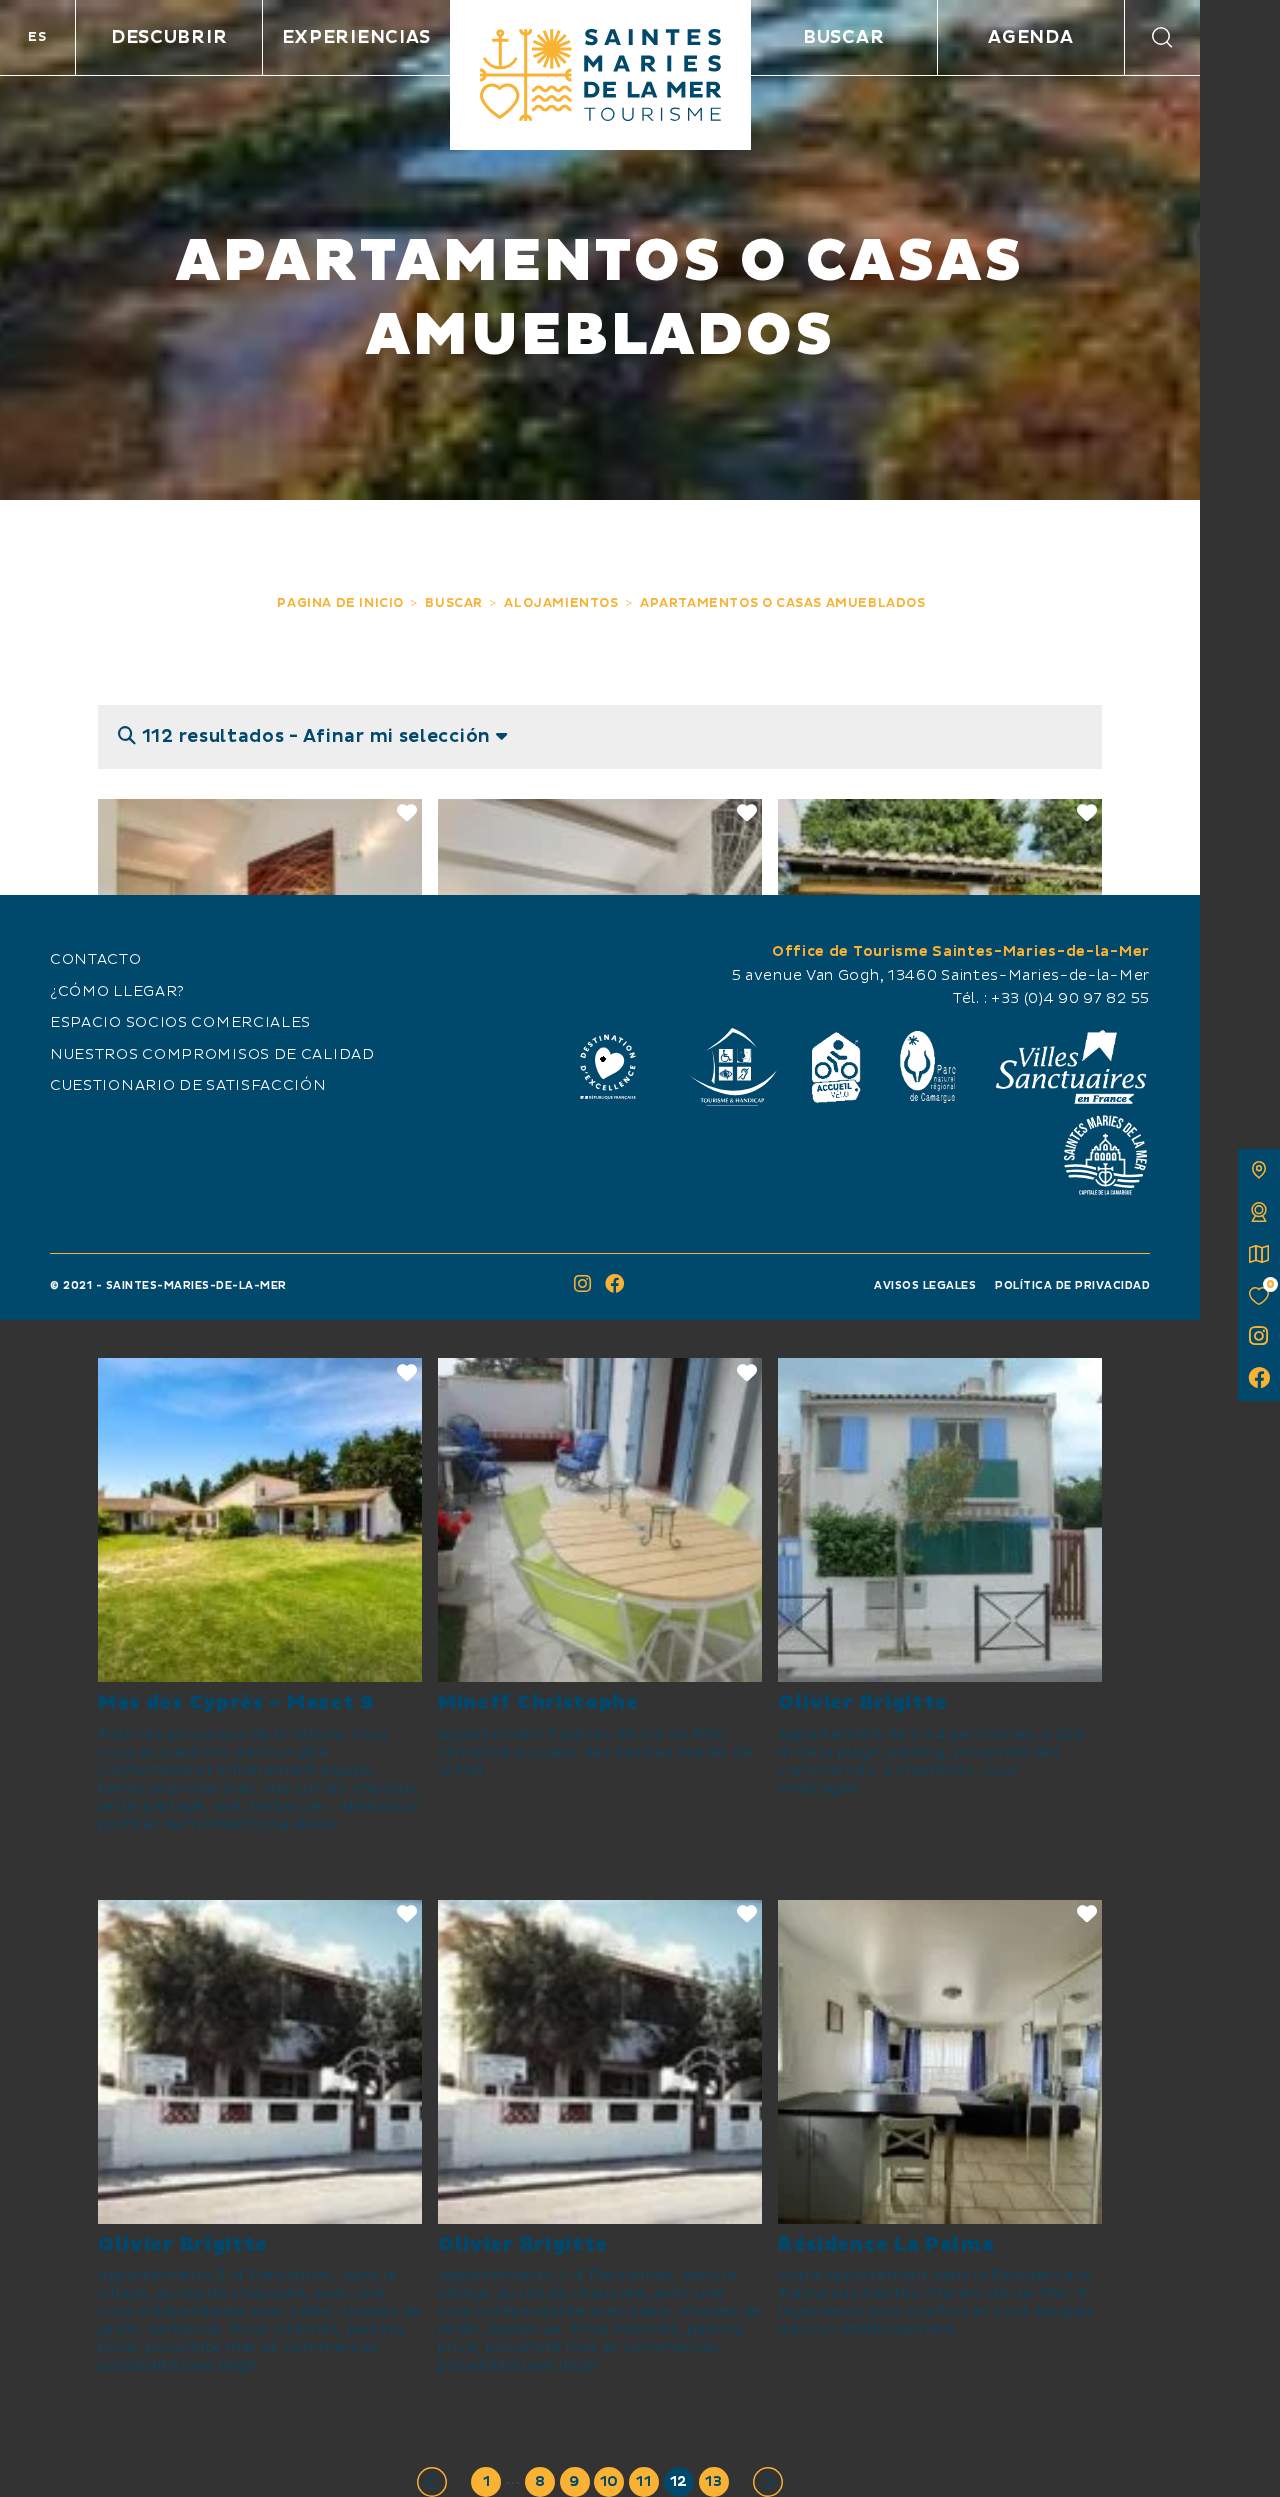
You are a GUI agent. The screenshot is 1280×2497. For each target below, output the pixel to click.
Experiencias (356, 37)
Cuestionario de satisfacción (188, 1086)
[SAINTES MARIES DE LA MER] (600, 75)
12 (679, 2482)
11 (643, 2482)
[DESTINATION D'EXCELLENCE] (608, 1067)
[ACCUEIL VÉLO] (836, 1067)
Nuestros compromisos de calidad (212, 1055)
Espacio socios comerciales (180, 1023)
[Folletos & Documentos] (1259, 1254)
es (37, 37)
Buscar (843, 37)
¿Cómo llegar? (117, 992)
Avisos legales (925, 1285)
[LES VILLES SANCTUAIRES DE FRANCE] (1070, 1067)
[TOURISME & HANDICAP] (732, 1067)
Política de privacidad (1072, 1285)
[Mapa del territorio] (1259, 1170)
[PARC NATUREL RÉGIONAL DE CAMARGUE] (928, 1067)
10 (609, 2482)
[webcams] (1259, 1212)
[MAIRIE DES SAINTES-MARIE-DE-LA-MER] (1105, 1155)
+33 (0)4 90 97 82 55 (1070, 999)
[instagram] (1259, 1338)
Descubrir (169, 37)
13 (713, 2482)
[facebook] (1259, 1380)
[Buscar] (1162, 37)
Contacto (96, 960)
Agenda (1030, 37)
